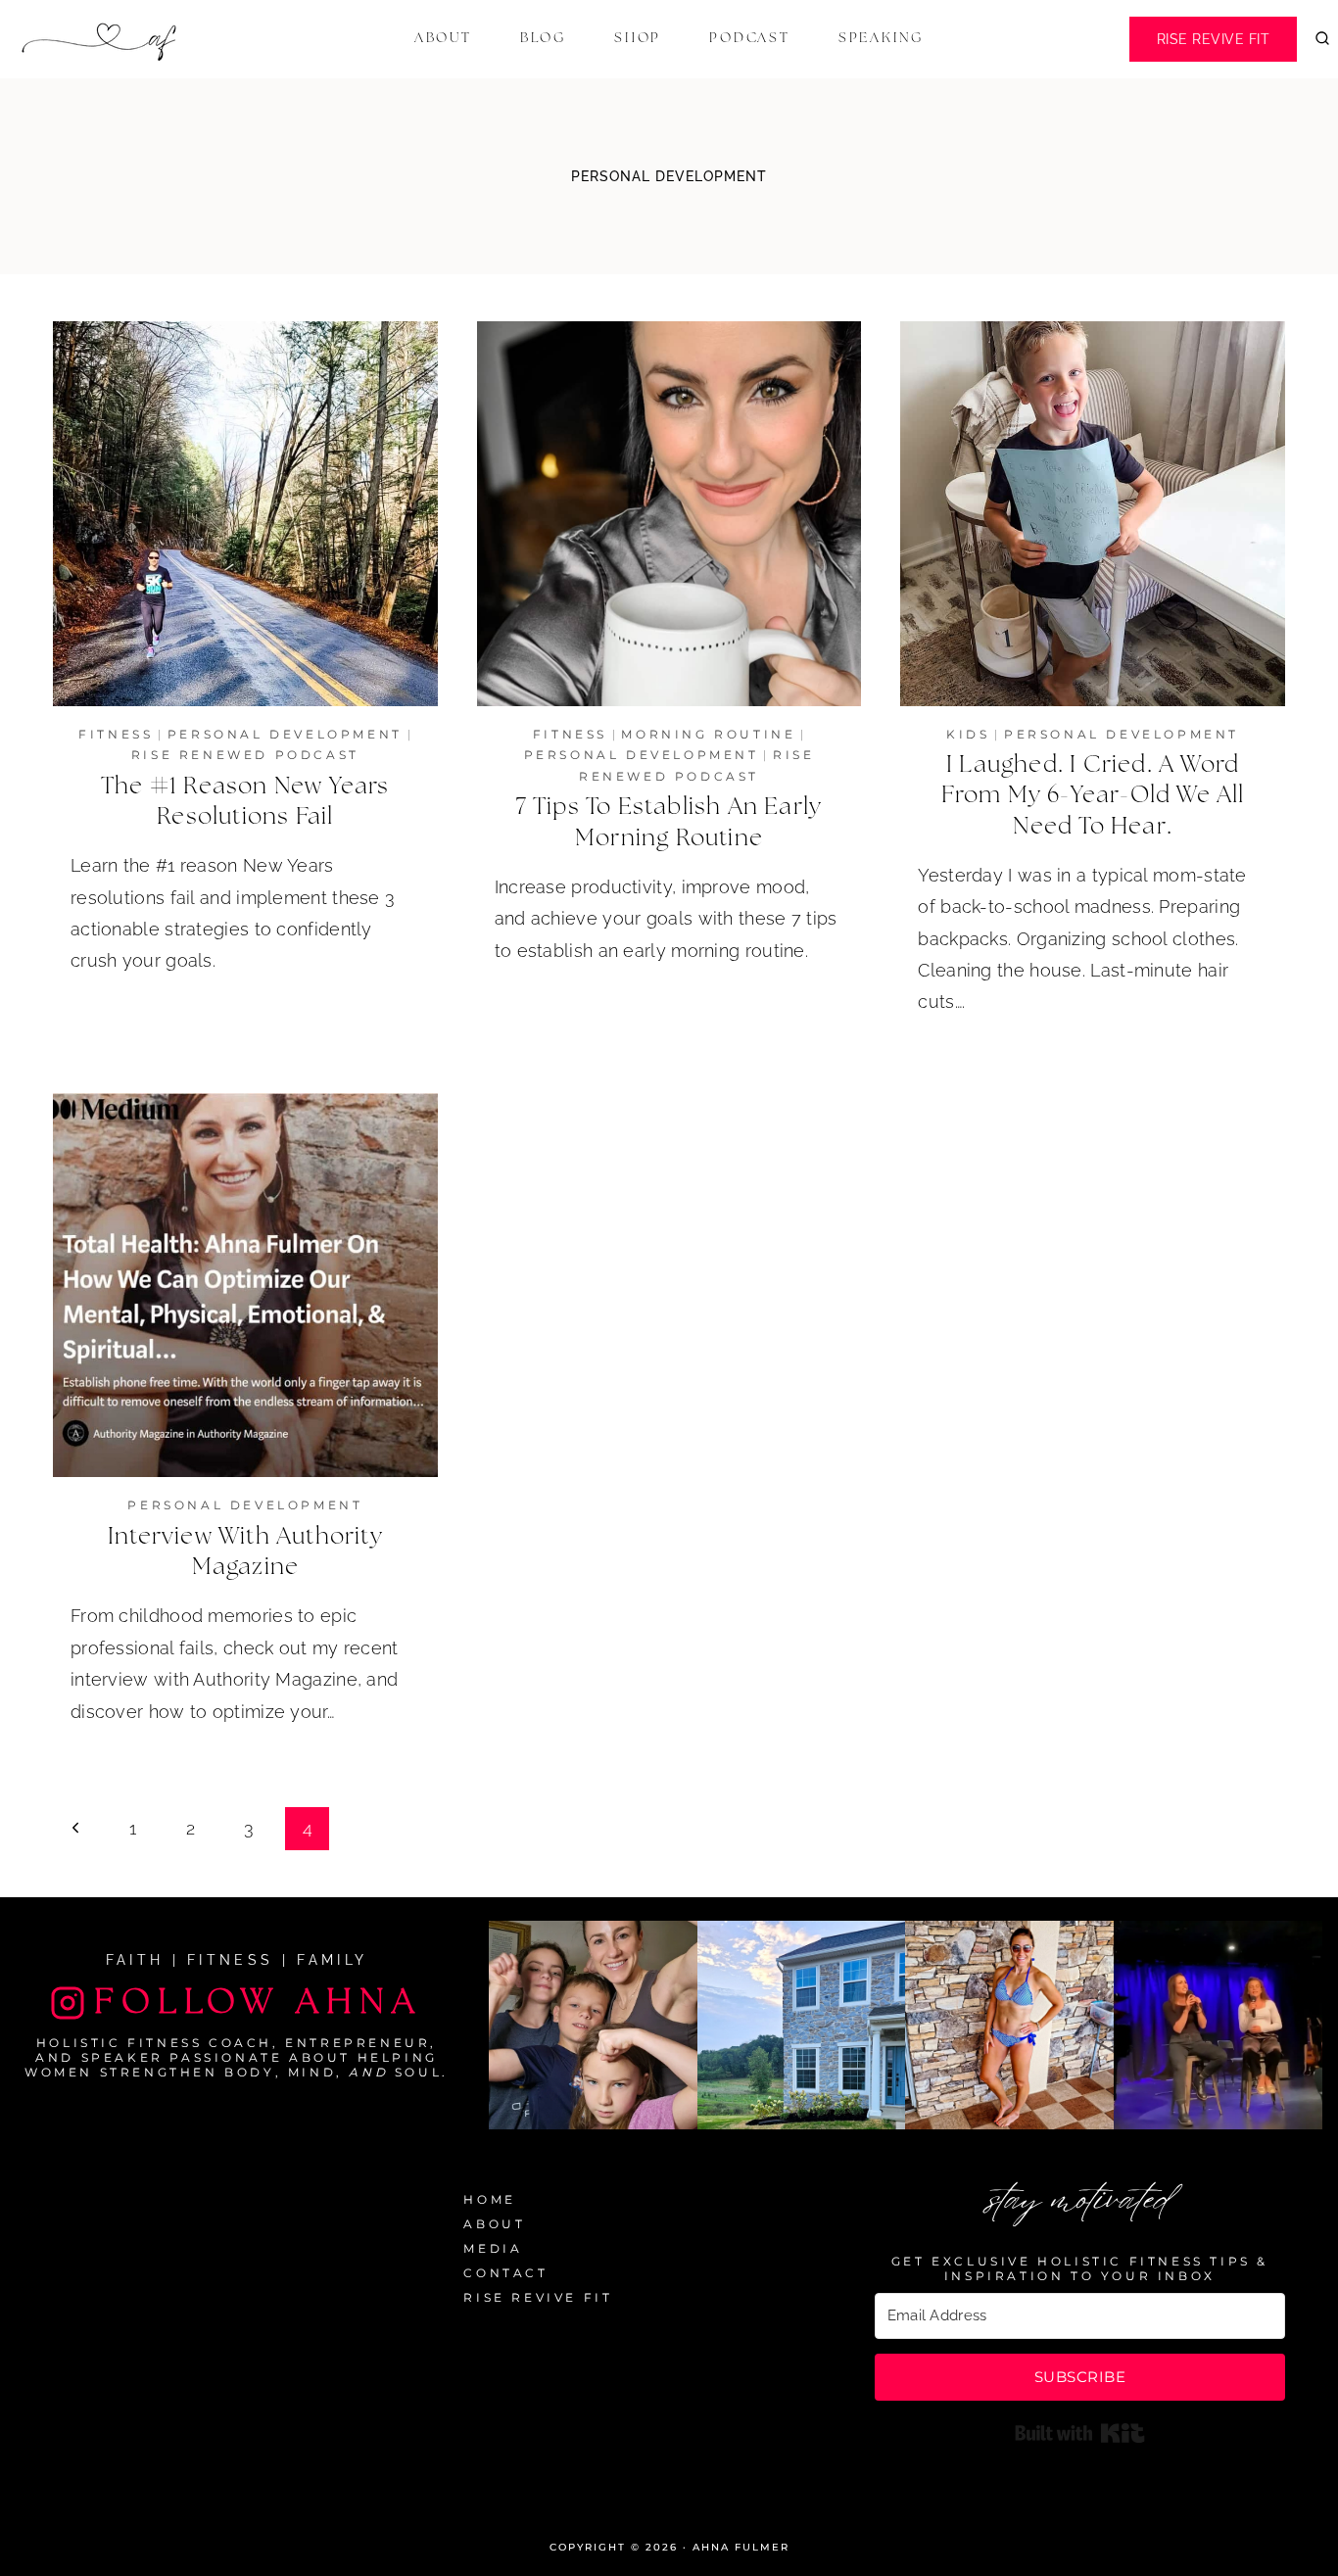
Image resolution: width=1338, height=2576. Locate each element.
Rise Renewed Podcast (245, 755)
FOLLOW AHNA (258, 2002)
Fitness (116, 734)
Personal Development (285, 734)
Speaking (881, 38)
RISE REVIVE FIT (538, 2297)
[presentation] (245, 514)
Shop (638, 38)
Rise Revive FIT (1214, 39)
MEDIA (493, 2248)
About (443, 38)
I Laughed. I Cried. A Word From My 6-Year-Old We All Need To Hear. (1093, 795)
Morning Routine (708, 734)
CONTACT (505, 2273)
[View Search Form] (1322, 39)
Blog (543, 38)
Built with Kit (1080, 2433)
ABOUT (494, 2224)
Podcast (750, 38)
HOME (489, 2199)
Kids (968, 734)
